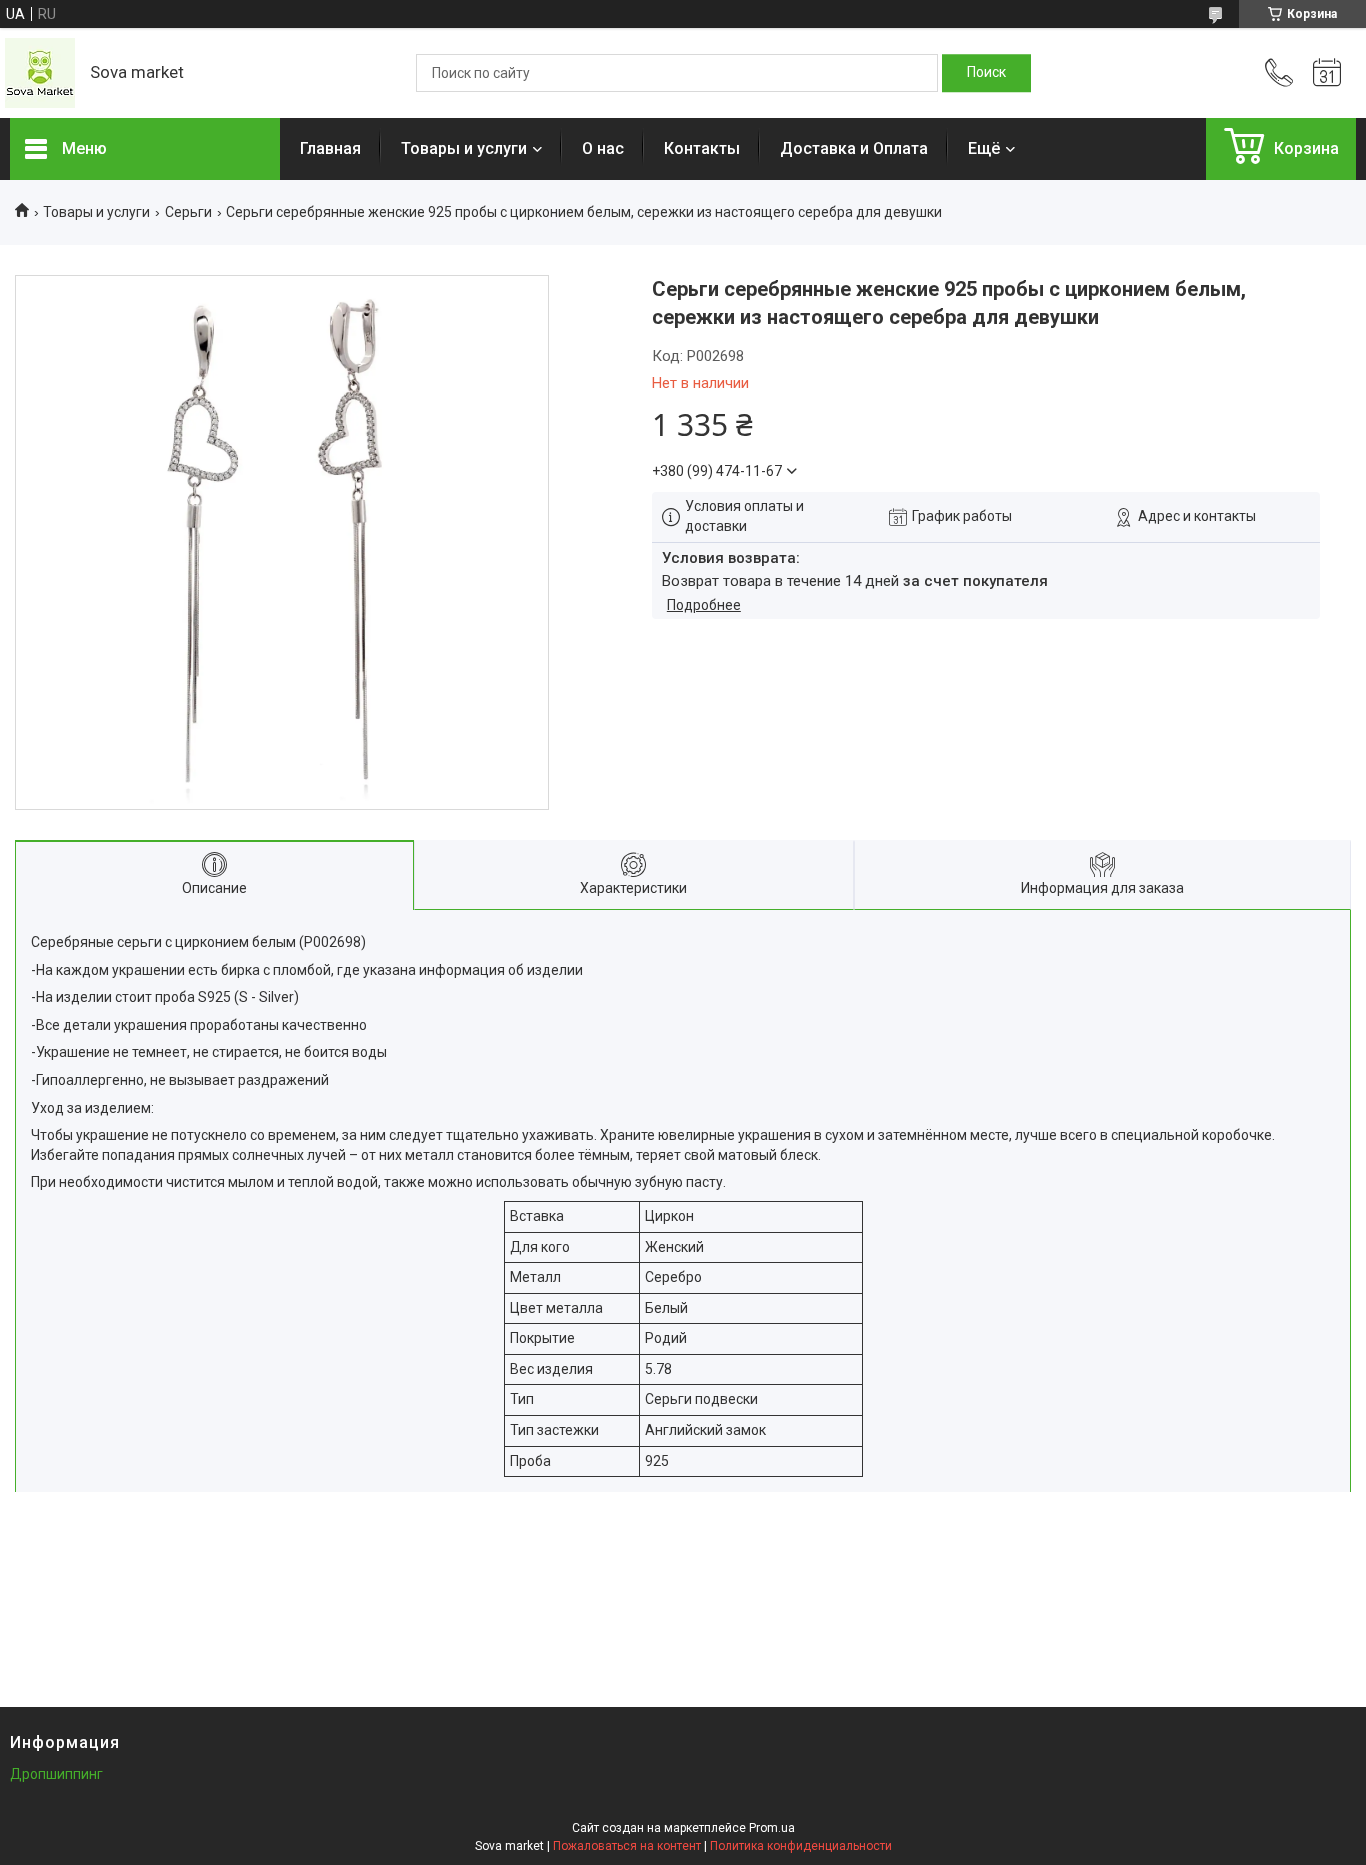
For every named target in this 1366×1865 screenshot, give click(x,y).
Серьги (188, 212)
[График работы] (1327, 73)
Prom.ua (772, 1828)
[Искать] (986, 73)
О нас (603, 148)
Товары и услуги (464, 148)
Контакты (702, 148)
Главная (330, 148)
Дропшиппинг (56, 1774)
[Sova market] (40, 73)
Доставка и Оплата (854, 148)
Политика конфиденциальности (801, 1846)
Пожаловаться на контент (627, 1846)
